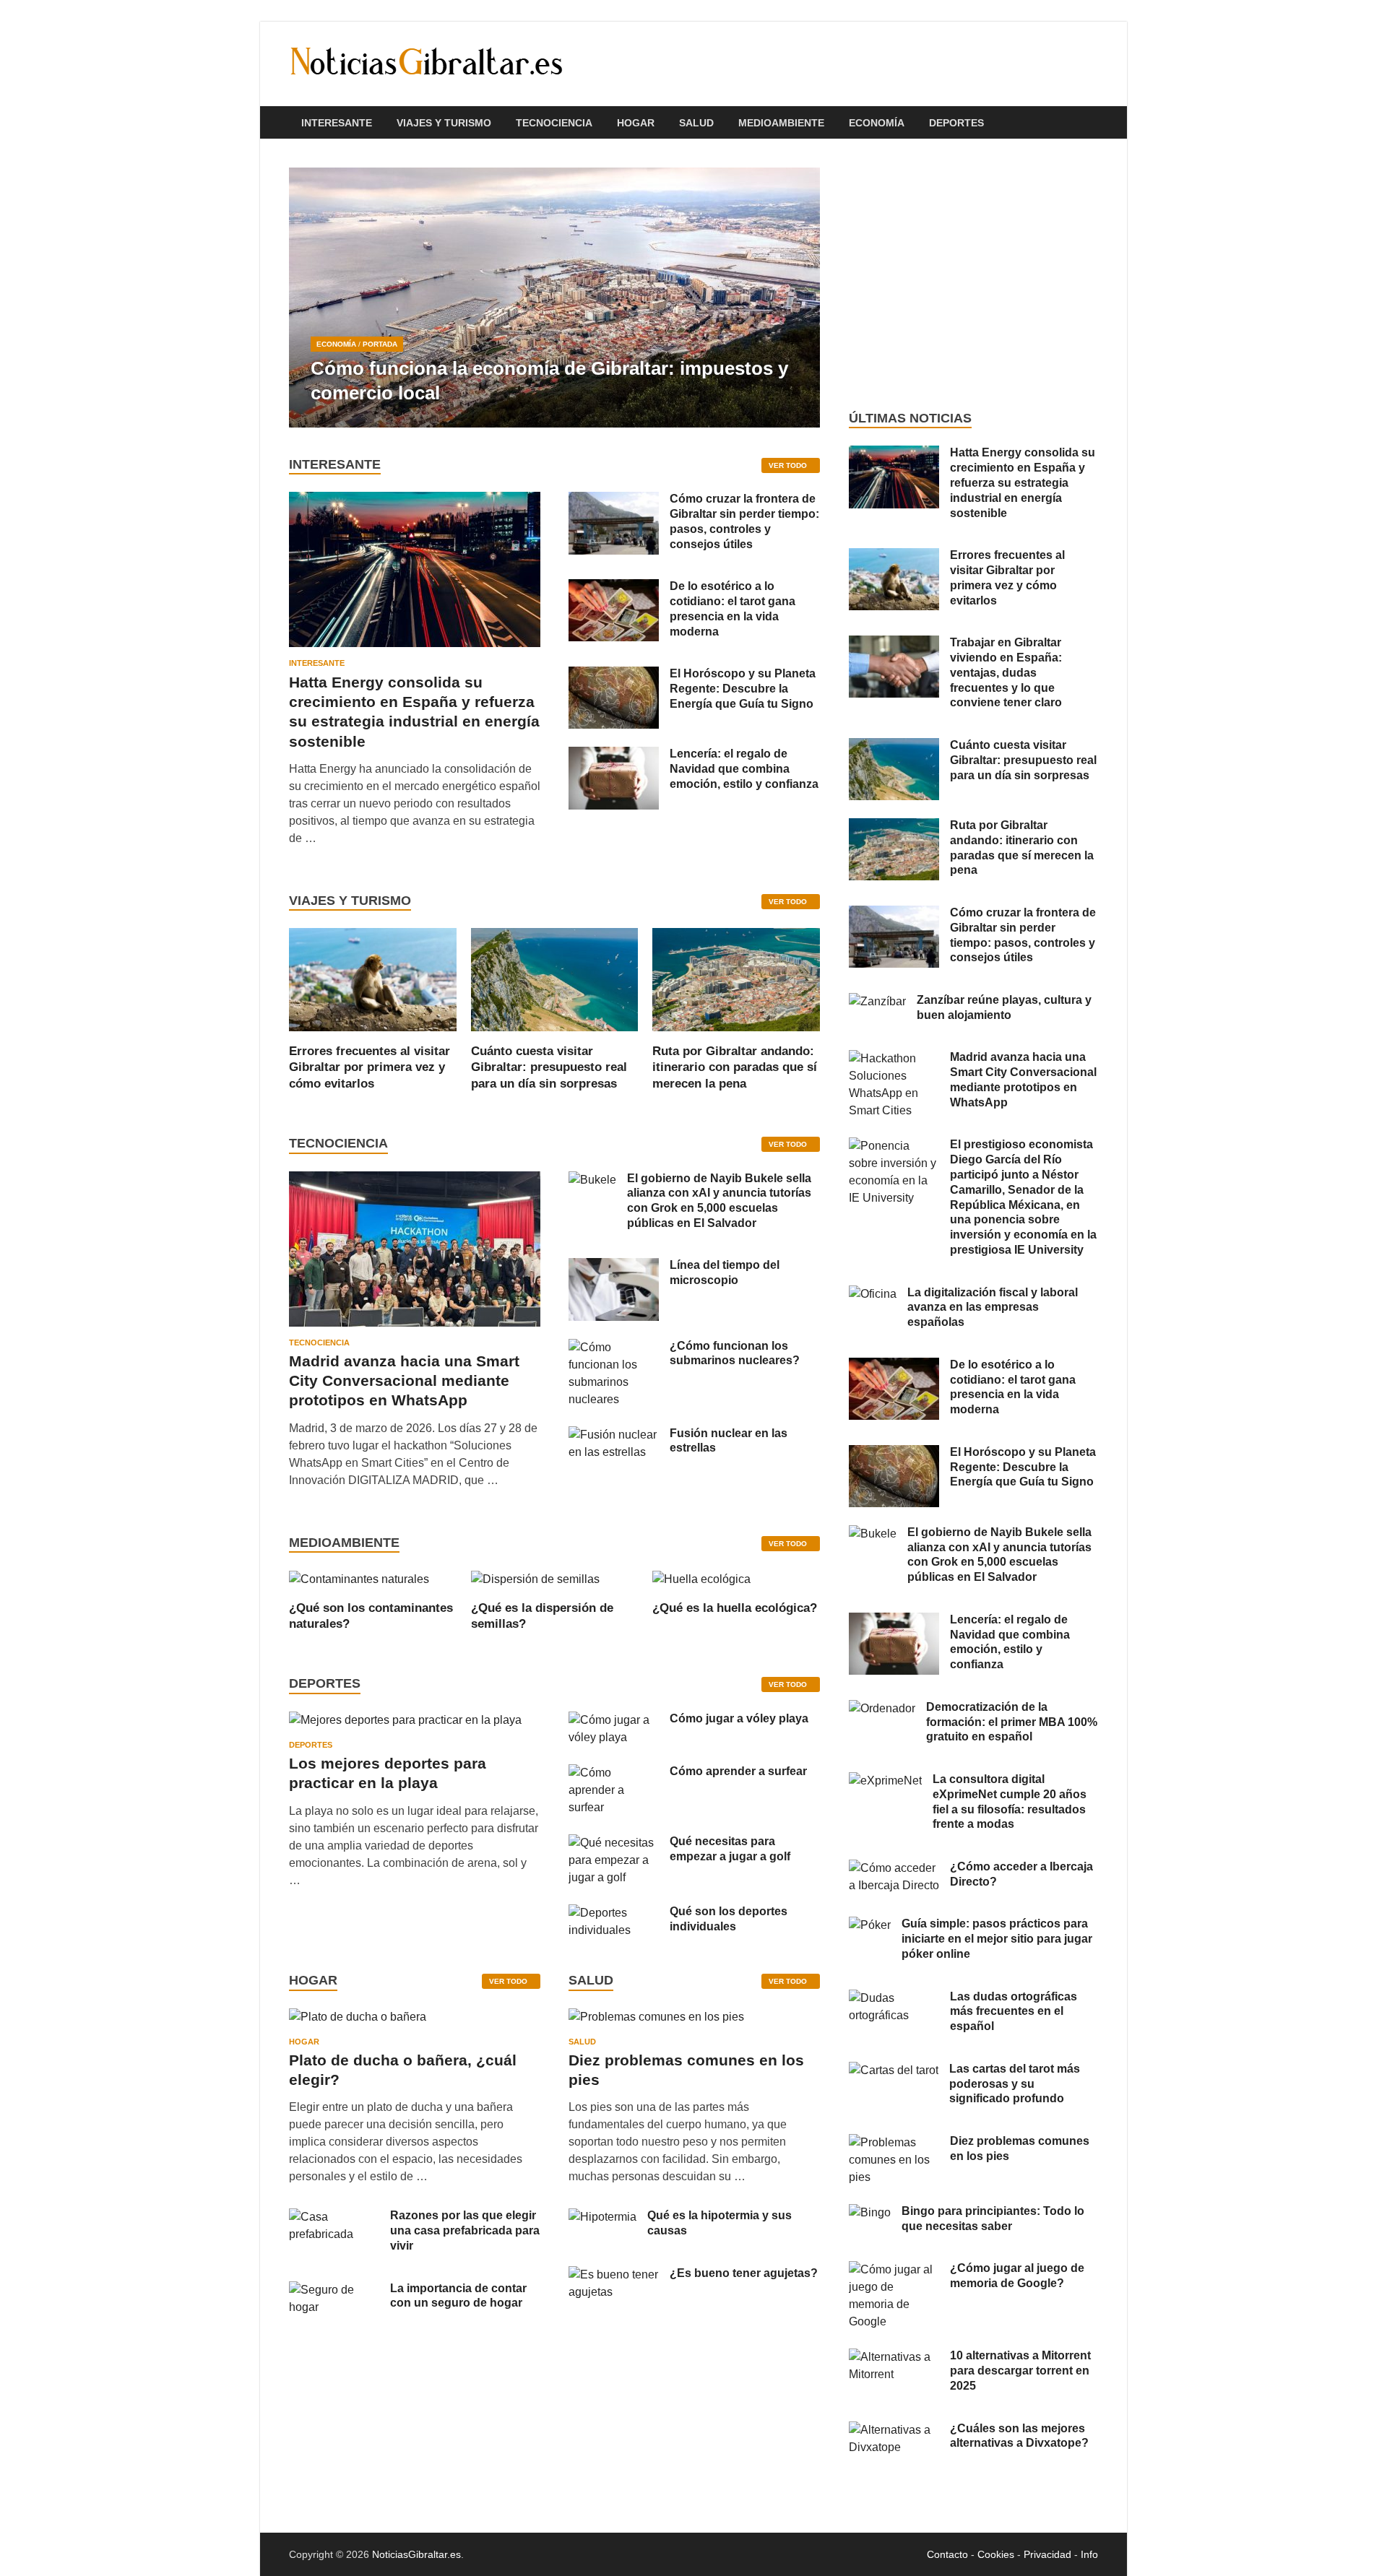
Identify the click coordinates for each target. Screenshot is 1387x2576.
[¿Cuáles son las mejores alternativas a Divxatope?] (894, 2430)
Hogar (636, 123)
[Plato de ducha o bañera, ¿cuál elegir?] (358, 2022)
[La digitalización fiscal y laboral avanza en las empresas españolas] (873, 1294)
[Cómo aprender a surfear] (614, 1773)
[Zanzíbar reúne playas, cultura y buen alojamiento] (877, 1001)
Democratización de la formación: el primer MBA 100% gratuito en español (1012, 1722)
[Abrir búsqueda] (1091, 123)
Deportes (956, 123)
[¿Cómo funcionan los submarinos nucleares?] (614, 1347)
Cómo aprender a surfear (738, 1771)
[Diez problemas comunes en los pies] (656, 2022)
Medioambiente (781, 123)
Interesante (337, 123)
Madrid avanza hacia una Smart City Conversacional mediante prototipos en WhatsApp (404, 1381)
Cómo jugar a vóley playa (739, 1718)
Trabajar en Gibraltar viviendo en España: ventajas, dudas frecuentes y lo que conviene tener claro (1006, 672)
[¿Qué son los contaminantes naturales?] (359, 1578)
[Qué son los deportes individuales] (614, 1913)
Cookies (996, 2554)
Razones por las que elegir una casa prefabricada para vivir (465, 2230)
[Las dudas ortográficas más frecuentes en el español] (894, 1998)
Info (1089, 2554)
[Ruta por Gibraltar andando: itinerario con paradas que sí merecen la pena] (736, 979)
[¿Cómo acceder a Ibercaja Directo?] (894, 1868)
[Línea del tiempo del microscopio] (614, 1266)
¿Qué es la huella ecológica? (735, 1608)
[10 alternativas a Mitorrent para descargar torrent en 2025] (894, 2357)
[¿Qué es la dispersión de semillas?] (535, 1578)
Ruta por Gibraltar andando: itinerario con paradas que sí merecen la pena (735, 1067)
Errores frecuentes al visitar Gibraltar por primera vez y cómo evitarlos (370, 1067)
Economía (877, 123)
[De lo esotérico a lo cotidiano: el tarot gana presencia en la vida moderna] (614, 587)
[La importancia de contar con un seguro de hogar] (334, 2290)
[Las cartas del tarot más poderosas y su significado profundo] (894, 2070)
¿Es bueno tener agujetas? (744, 2273)
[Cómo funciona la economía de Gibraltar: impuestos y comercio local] (554, 298)
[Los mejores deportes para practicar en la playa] (405, 1720)
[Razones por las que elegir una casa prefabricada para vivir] (334, 2217)
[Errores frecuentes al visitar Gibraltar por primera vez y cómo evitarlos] (373, 979)
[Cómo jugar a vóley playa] (614, 1720)
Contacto (947, 2554)
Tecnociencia (554, 123)
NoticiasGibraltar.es (416, 2554)
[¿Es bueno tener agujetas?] (614, 2274)
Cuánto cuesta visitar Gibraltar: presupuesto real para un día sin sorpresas (549, 1067)
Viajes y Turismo (444, 123)
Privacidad (1047, 2554)
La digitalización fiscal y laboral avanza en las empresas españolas (993, 1307)
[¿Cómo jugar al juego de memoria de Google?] (894, 2269)
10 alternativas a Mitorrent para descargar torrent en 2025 (1020, 2371)
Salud (696, 123)
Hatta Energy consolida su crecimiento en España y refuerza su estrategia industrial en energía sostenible (1023, 482)
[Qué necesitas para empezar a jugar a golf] (614, 1843)
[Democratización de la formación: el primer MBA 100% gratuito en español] (882, 1708)
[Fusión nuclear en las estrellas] (614, 1435)
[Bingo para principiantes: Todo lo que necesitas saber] (870, 2212)
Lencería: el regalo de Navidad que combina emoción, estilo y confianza (744, 769)
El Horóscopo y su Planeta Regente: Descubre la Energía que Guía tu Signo (743, 689)
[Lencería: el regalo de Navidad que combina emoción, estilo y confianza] (614, 755)
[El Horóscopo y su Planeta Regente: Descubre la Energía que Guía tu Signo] (614, 675)
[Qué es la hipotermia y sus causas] (602, 2217)
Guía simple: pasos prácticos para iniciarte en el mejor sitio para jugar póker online (997, 1939)
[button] (797, 298)
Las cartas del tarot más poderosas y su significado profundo (1015, 2084)
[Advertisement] (973, 274)
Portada (380, 344)
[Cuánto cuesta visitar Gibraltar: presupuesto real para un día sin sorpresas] (555, 979)
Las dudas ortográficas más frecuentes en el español (1014, 2012)
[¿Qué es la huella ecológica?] (701, 1578)
